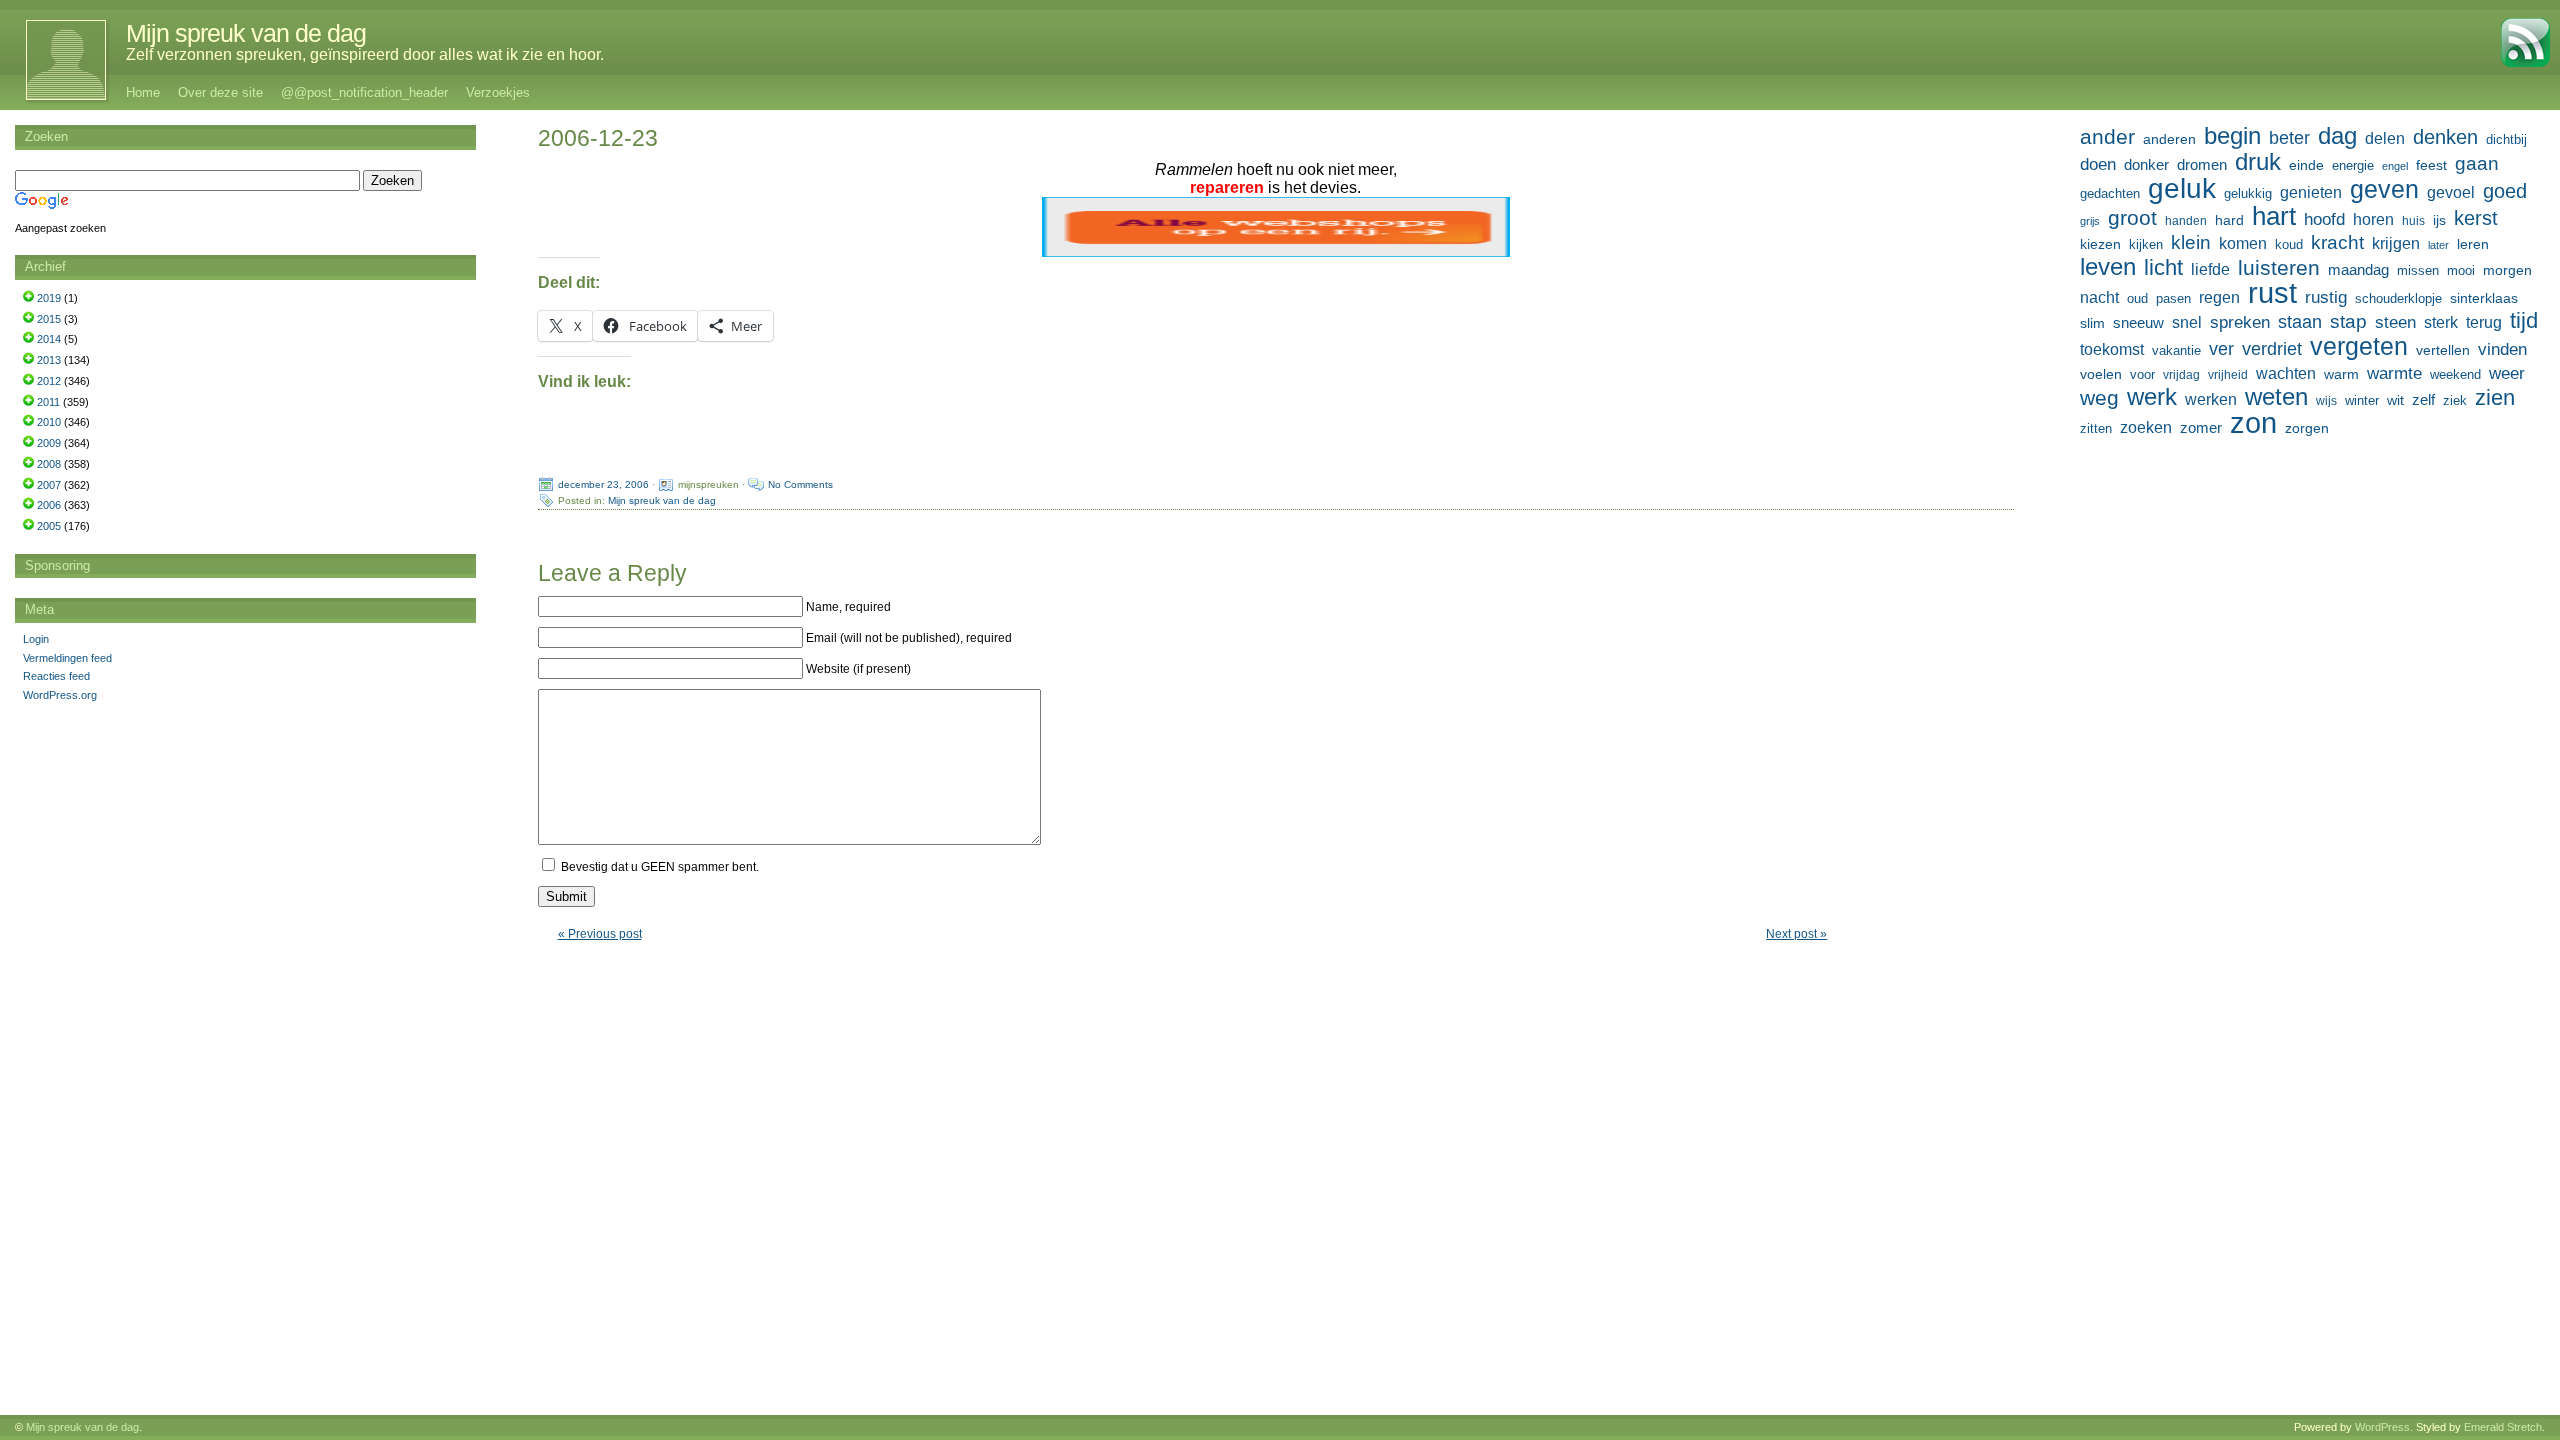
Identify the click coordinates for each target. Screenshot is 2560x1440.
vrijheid (2228, 375)
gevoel (2451, 192)
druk (2258, 162)
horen (2373, 219)
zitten (2096, 429)
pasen (2173, 298)
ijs (2439, 220)
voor (2142, 375)
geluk (2182, 188)
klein (2191, 242)
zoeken (2146, 427)
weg (2099, 398)
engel (2395, 166)
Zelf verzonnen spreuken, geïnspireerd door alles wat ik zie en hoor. (365, 54)
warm (2341, 374)
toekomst (2112, 349)
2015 (49, 319)
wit (2395, 400)
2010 (49, 422)
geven (2384, 189)
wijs (2326, 401)
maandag (2358, 269)
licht (2163, 268)
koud (2289, 245)
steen (2395, 322)
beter (2289, 137)
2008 (49, 464)
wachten (2286, 373)
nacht (2099, 297)
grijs (2090, 221)
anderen (2169, 139)
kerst (2476, 218)
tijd (2524, 321)
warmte (2394, 373)
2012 (49, 381)
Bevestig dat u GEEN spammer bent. (658, 867)
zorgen (2307, 428)
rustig (2326, 297)
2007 (49, 485)
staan (2300, 322)
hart (2274, 216)
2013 (49, 360)
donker (2146, 164)
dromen (2202, 164)
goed (2505, 191)
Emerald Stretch (2503, 1427)
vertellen (2443, 350)
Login (36, 639)
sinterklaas (2484, 298)
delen (2385, 138)
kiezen (2100, 244)
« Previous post (600, 934)
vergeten (2359, 346)
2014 (49, 339)
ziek (2455, 400)
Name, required (848, 607)
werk (2152, 397)
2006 (49, 505)
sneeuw (2138, 322)
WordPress (2382, 1427)
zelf (2423, 399)
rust (2272, 293)
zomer (2201, 427)
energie (2353, 166)
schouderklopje (2398, 299)
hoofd (2324, 219)
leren (2473, 244)
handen (2186, 221)
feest (2431, 165)
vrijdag (2181, 375)
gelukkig (2248, 194)
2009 (49, 443)
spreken (2240, 322)
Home (143, 92)
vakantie (2176, 350)
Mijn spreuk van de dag (246, 33)
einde (2306, 165)
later (2438, 245)
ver (2221, 349)
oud (2137, 298)
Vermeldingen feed (67, 658)
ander (2107, 137)
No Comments (800, 484)
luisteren (2279, 268)
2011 (48, 402)
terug (2484, 322)
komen (2243, 243)
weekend (2455, 375)
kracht (2337, 242)
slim (2092, 323)
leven (2108, 267)
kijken (2146, 245)
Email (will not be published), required (909, 638)
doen (2098, 164)
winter (2362, 400)
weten (2276, 397)
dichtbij (2506, 139)
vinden (2502, 349)
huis (2413, 221)
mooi (2461, 270)
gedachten (2110, 194)
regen (2219, 297)
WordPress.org (60, 695)
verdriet (2272, 349)
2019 (49, 298)
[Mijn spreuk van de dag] (55, 60)
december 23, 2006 (603, 484)
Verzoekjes (498, 92)
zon (2253, 423)
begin (2232, 136)
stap (2348, 321)
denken (2445, 137)
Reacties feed (56, 676)
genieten (2311, 192)
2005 (49, 526)
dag (2337, 136)
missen (2418, 270)
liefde (2210, 269)
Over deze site (220, 92)
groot (2132, 218)
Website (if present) (858, 669)
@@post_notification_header (364, 92)
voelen (2101, 374)
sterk (2441, 322)
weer (2507, 373)
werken (2211, 399)
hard (2229, 220)
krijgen (2396, 243)
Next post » (1796, 934)
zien (2495, 398)
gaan (2477, 163)
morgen (2507, 270)
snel (2187, 322)
